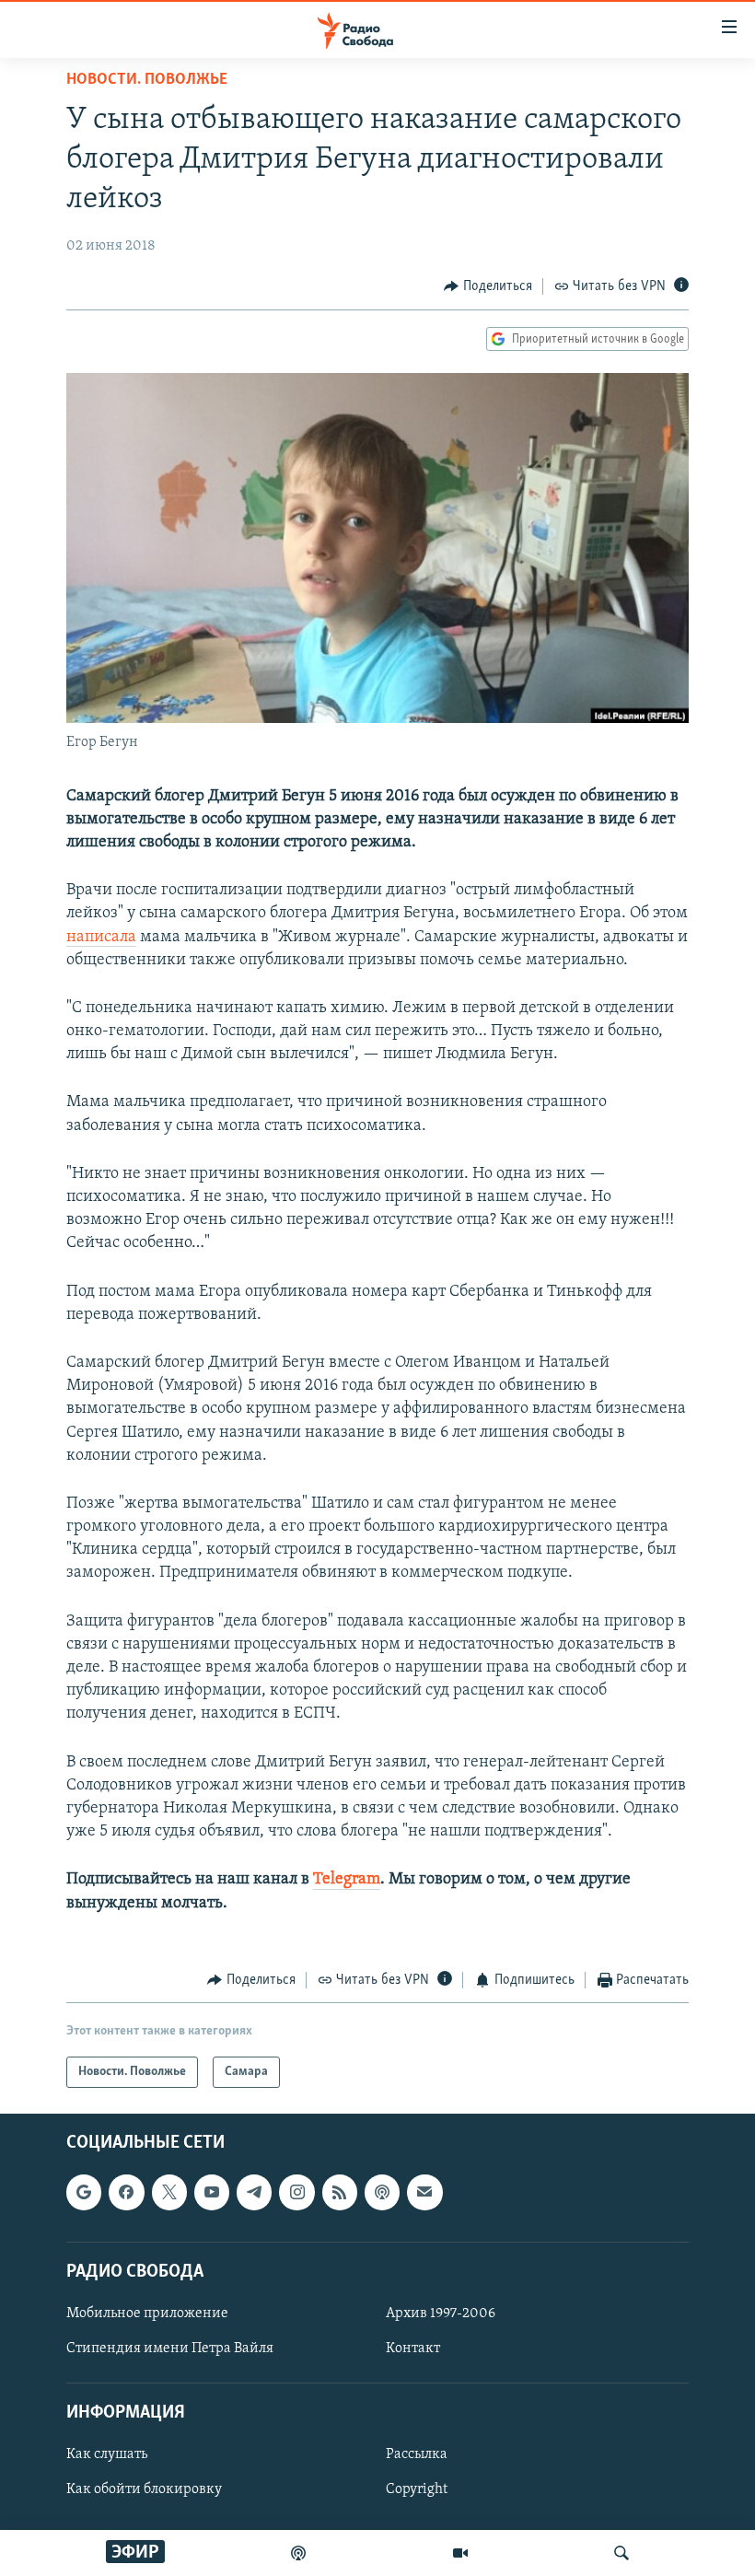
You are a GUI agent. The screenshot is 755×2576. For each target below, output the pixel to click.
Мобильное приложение (147, 2314)
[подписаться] (424, 2193)
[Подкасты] (382, 2193)
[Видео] (460, 2553)
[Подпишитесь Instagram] (296, 2193)
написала (101, 938)
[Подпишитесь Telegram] (254, 2193)
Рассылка (417, 2455)
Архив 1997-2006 (441, 2314)
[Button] (488, 286)
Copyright (417, 2490)
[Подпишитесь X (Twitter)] (169, 2193)
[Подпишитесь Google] (84, 2193)
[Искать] (621, 2553)
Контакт (413, 2349)
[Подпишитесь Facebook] (126, 2193)
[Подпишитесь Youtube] (212, 2193)
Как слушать (107, 2455)
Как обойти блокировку (144, 2490)
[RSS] (340, 2193)
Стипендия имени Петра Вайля (170, 2349)
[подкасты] (298, 2553)
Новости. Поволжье (147, 80)
